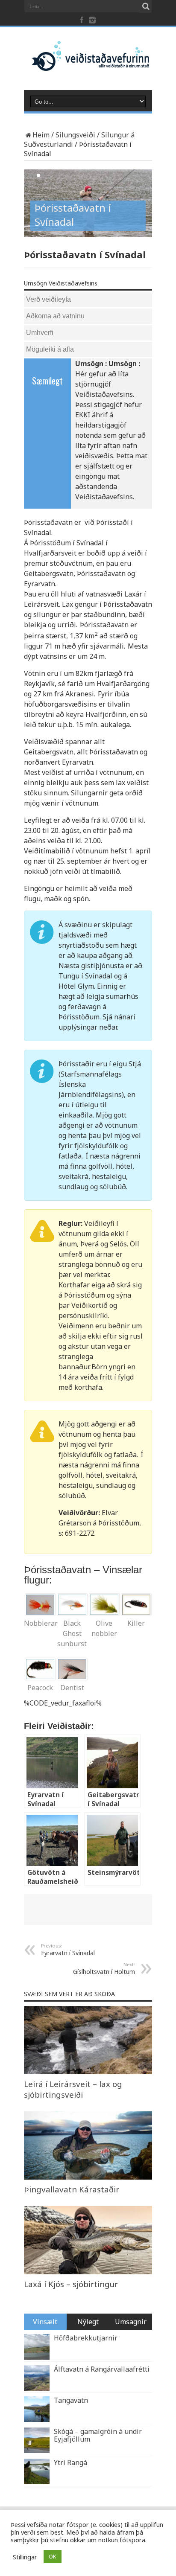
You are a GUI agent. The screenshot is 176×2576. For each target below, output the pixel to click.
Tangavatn (71, 2400)
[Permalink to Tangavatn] (37, 2419)
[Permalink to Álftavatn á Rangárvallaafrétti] (37, 2388)
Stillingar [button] (25, 2557)
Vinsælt (45, 2322)
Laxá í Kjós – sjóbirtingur (71, 2284)
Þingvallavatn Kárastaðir (72, 2189)
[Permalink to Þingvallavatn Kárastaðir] (88, 2177)
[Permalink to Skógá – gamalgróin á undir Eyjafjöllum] (37, 2451)
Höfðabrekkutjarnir (86, 2338)
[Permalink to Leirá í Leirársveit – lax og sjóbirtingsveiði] (88, 2072)
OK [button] (53, 2556)
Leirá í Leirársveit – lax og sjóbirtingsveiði (73, 2089)
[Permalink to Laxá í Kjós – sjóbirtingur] (88, 2272)
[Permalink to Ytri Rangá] (37, 2482)
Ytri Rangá (70, 2462)
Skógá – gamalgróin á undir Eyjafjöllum (98, 2435)
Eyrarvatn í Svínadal (68, 1950)
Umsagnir (131, 2322)
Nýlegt (88, 2322)
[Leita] (146, 6)
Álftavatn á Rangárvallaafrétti (102, 2369)
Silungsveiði (75, 135)
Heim (41, 135)
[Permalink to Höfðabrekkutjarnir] (37, 2357)
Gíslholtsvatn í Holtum (104, 1968)
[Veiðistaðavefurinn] (88, 64)
